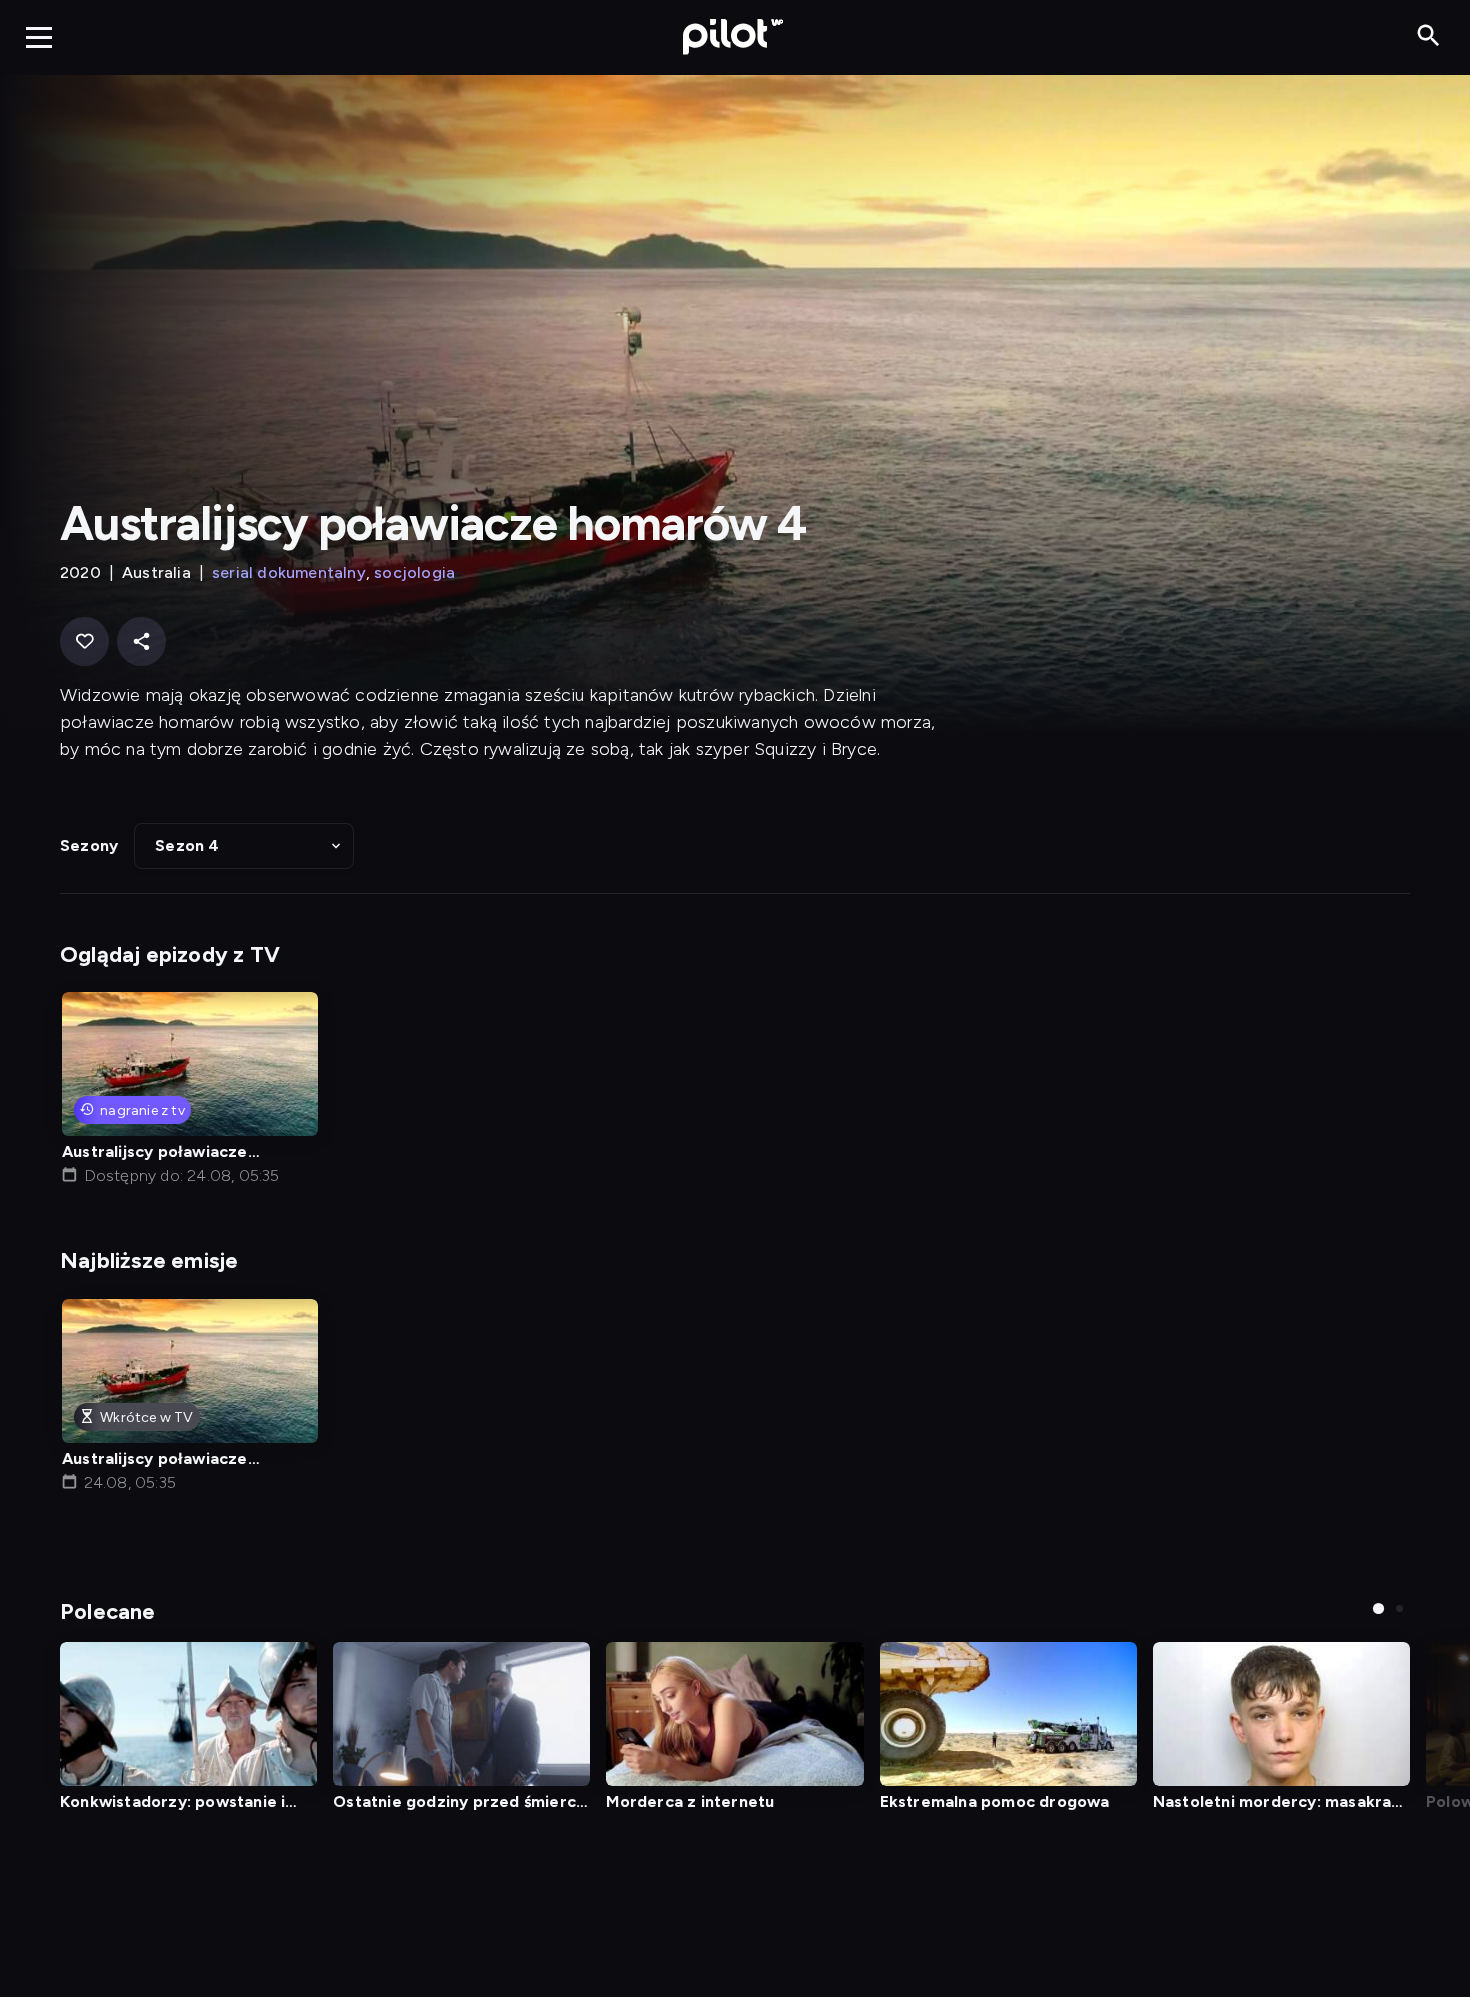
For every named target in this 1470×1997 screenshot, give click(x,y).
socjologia (414, 572)
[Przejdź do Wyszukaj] (1428, 36)
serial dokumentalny (289, 572)
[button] (244, 846)
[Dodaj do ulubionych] (84, 641)
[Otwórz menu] (39, 37)
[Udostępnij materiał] (141, 641)
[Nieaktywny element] (188, 1714)
